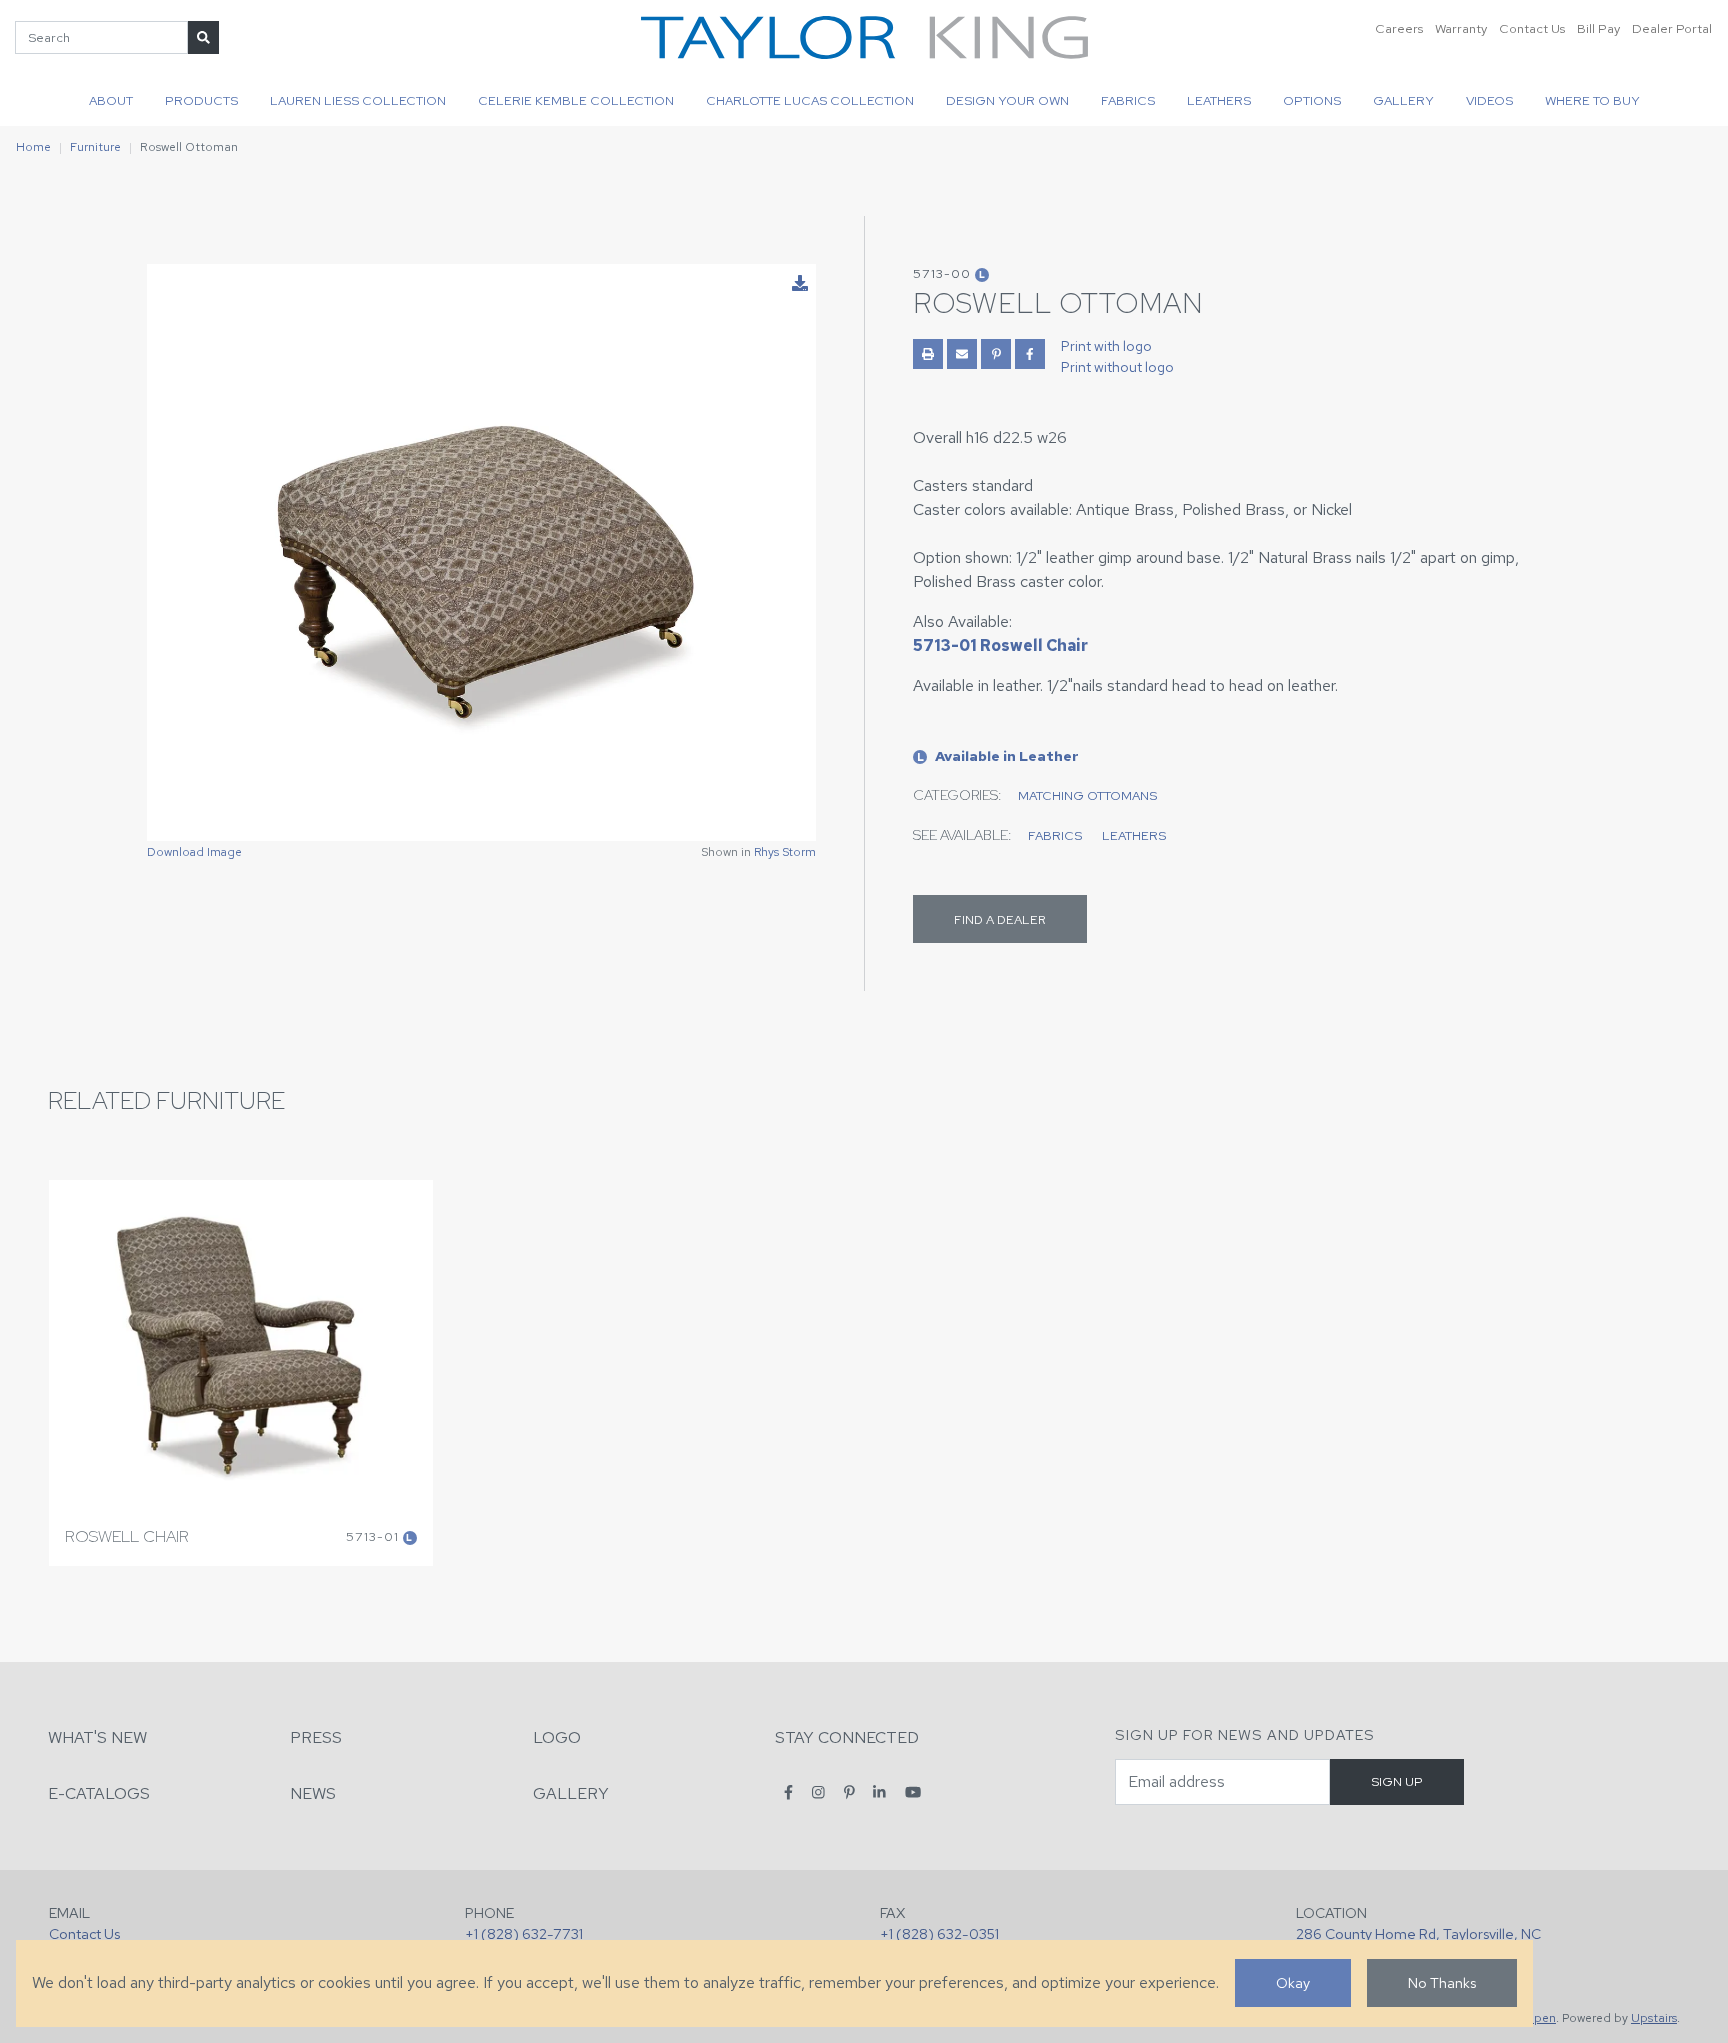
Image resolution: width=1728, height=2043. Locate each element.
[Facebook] (788, 1792)
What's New (97, 1737)
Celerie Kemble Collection (576, 100)
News (313, 1793)
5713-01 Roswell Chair (1000, 645)
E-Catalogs (99, 1793)
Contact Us (1532, 28)
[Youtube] (913, 1792)
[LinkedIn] (879, 1792)
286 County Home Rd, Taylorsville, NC (1418, 1933)
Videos (1489, 100)
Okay (1293, 1982)
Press (316, 1737)
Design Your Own (1007, 100)
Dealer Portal (1672, 28)
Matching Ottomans (1087, 795)
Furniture (95, 147)
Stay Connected (847, 1737)
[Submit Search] (203, 37)
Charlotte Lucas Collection (810, 100)
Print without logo (1117, 367)
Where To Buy (1592, 100)
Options (1312, 100)
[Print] (928, 354)
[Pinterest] (849, 1792)
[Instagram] (818, 1792)
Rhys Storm (785, 852)
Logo (557, 1737)
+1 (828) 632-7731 (524, 1933)
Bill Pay (1598, 28)
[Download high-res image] (800, 284)
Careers (1399, 28)
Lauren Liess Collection (358, 100)
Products (201, 100)
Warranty (1461, 28)
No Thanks (1442, 1982)
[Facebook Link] (1030, 354)
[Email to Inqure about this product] (962, 354)
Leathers (1219, 100)
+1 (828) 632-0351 (939, 1933)
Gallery (1403, 100)
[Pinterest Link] (996, 354)
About (111, 100)
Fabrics (1128, 100)
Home (33, 147)
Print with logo (1106, 346)
